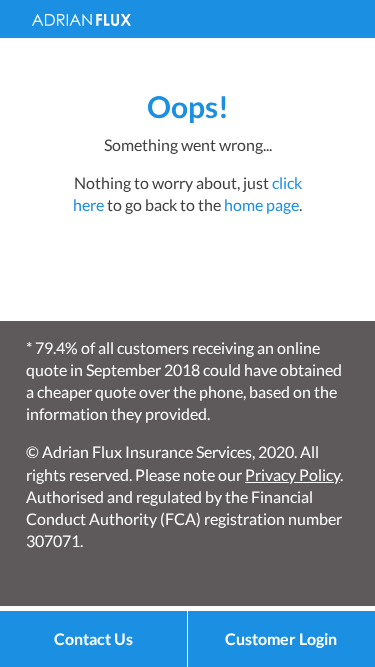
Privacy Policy (292, 474)
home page (261, 204)
